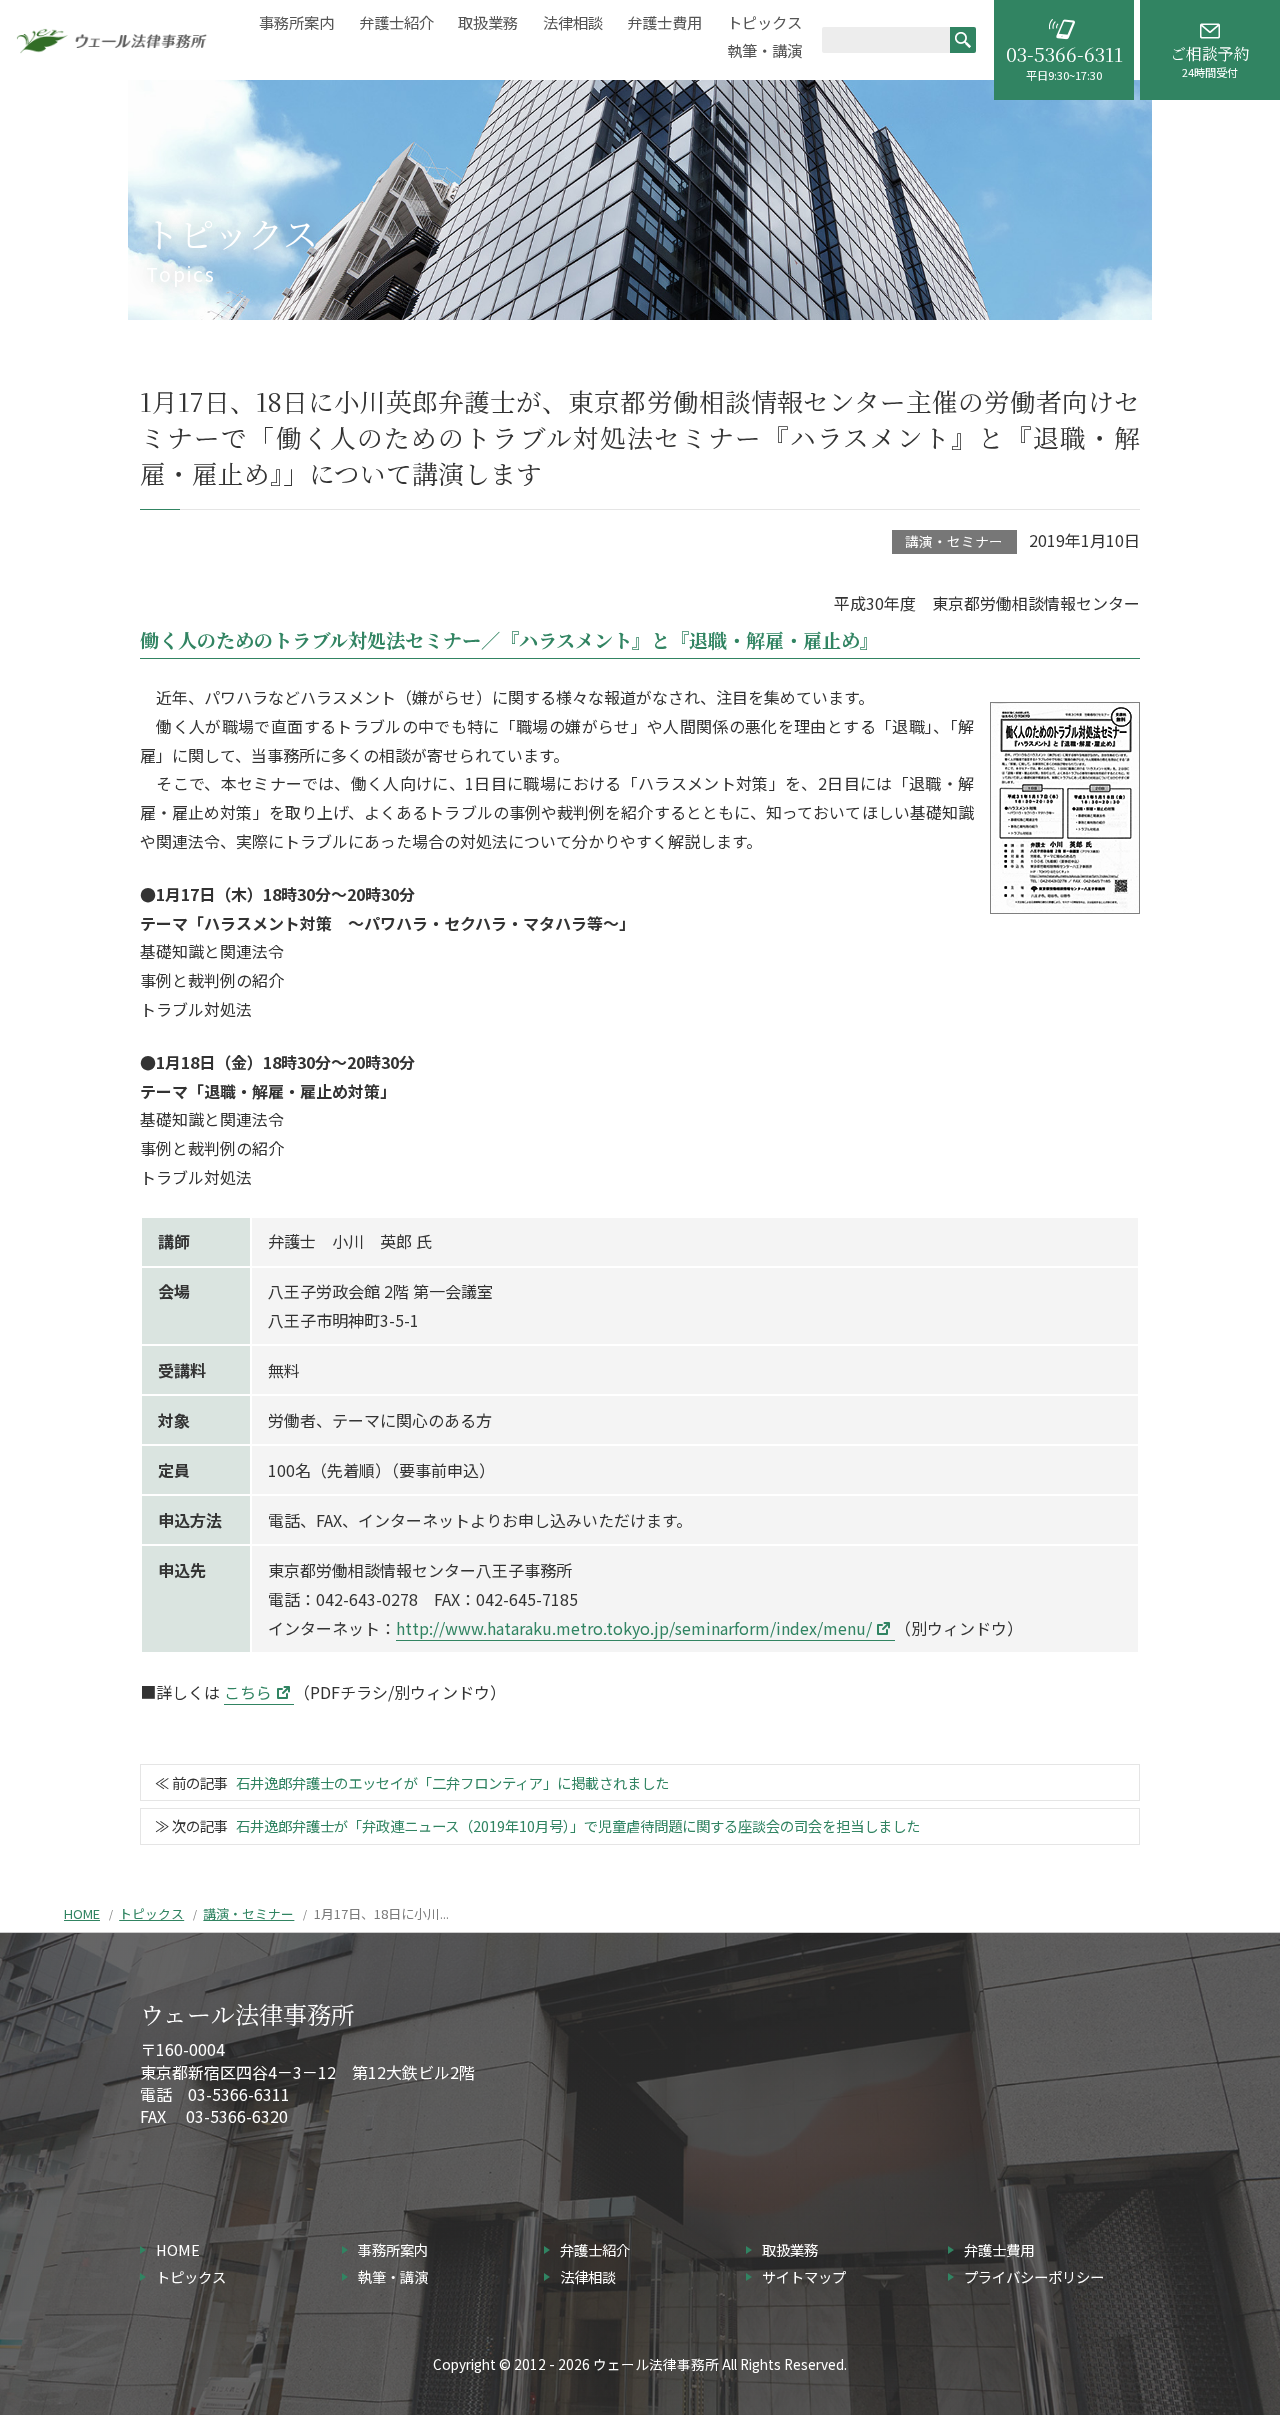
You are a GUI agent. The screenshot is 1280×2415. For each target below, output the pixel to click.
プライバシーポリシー (1034, 2276)
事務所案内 (296, 22)
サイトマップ (804, 2276)
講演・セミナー (954, 541)
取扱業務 (488, 22)
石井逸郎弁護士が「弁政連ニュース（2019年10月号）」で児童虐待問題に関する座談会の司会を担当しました (578, 1825)
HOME (82, 1913)
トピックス (764, 22)
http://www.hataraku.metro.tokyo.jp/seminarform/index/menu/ (634, 1628)
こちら (248, 1692)
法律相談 (573, 22)
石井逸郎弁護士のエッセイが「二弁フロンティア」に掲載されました (452, 1782)
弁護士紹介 (396, 22)
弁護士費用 (664, 22)
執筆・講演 (764, 50)
